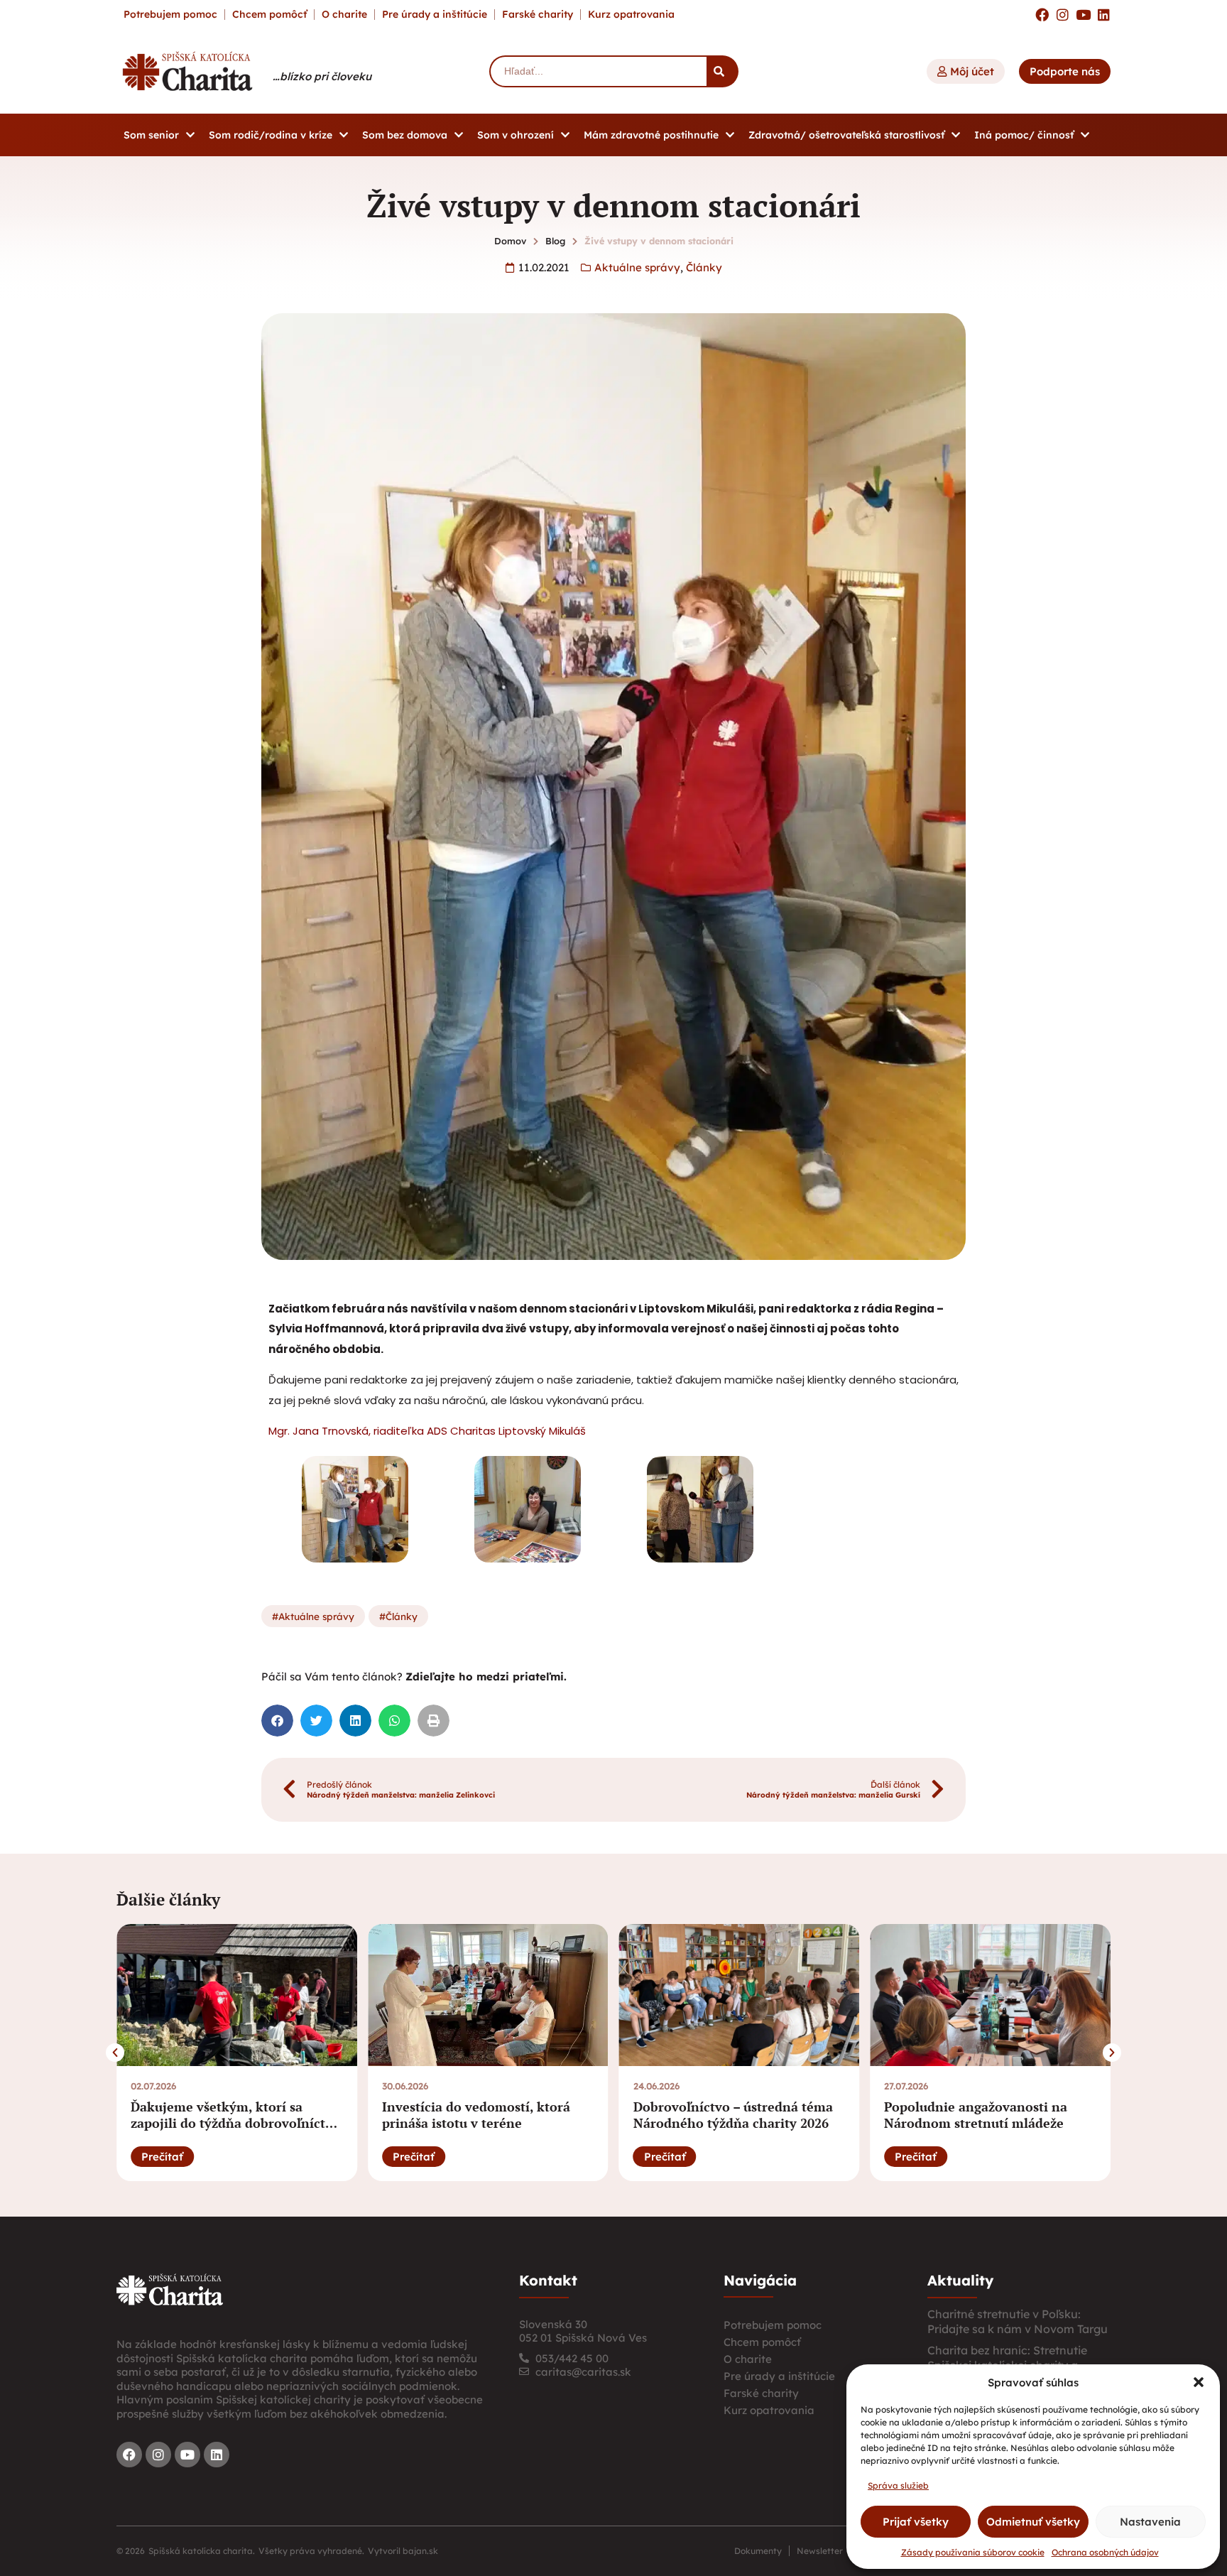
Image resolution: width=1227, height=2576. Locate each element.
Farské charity (538, 14)
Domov (510, 241)
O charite (344, 14)
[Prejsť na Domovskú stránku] (187, 71)
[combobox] (598, 71)
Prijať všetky (916, 2522)
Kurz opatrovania (631, 14)
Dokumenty (758, 2551)
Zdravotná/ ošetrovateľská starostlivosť (846, 135)
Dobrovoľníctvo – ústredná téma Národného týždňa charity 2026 (733, 2115)
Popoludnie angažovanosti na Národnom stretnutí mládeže (976, 2115)
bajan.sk (420, 2551)
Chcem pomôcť (269, 14)
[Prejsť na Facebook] (1042, 15)
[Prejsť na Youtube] (1083, 15)
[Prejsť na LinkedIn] (1104, 15)
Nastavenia (1150, 2522)
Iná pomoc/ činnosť (1024, 135)
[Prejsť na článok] (237, 1995)
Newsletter (820, 2551)
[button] (1199, 2382)
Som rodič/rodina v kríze (271, 135)
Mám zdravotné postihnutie (651, 135)
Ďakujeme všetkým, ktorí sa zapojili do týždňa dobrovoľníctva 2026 (235, 2123)
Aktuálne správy (637, 267)
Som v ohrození (516, 135)
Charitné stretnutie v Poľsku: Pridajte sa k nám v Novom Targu (1018, 2321)
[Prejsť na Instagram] (1063, 15)
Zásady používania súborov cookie (973, 2552)
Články (704, 267)
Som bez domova (405, 135)
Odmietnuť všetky (1033, 2522)
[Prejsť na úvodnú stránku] (170, 2290)
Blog (555, 241)
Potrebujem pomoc (170, 14)
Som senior (151, 135)
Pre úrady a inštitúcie (435, 14)
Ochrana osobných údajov (1105, 2552)
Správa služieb (898, 2485)
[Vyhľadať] (722, 71)
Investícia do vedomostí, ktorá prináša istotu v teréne (476, 2115)
